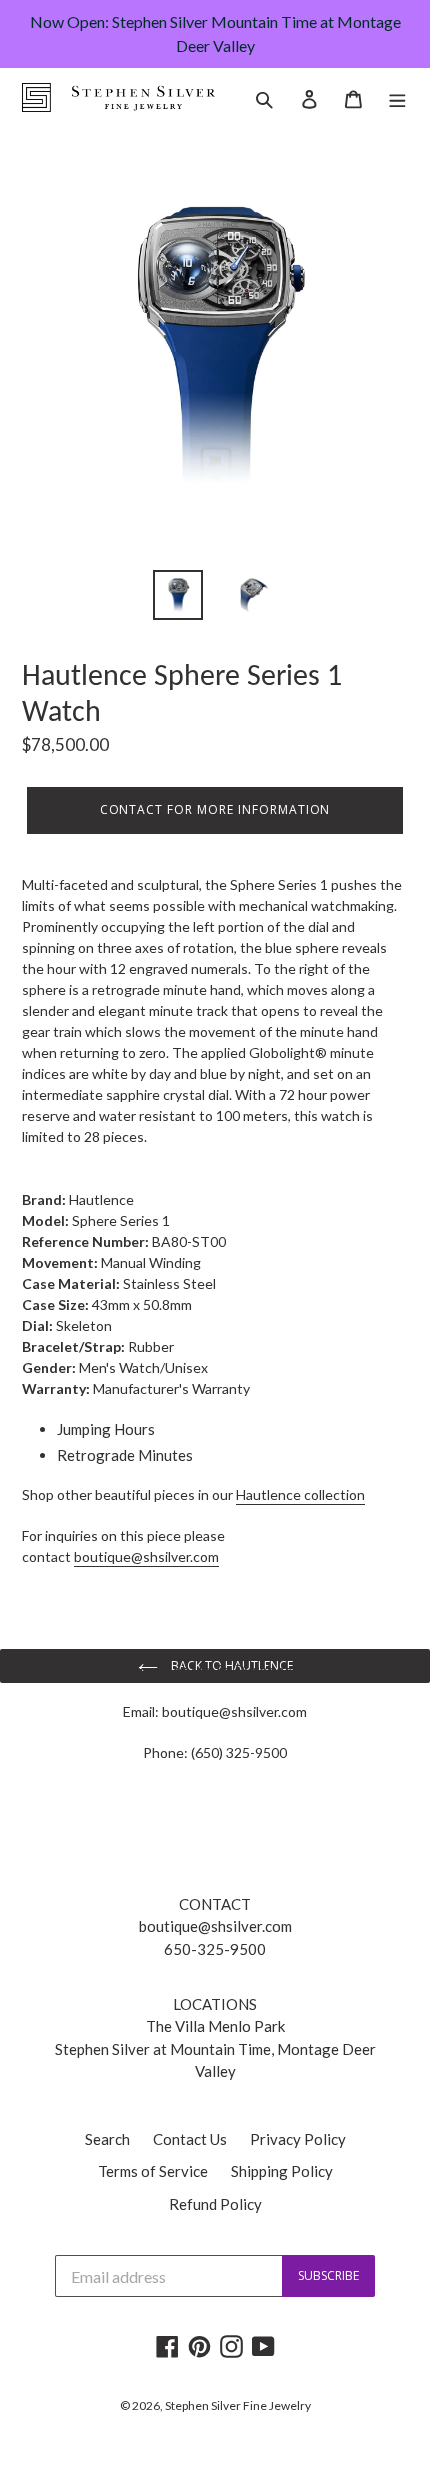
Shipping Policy (282, 2171)
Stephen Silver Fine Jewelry (238, 2405)
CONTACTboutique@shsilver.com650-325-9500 (215, 1926)
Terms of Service (153, 2171)
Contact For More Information (215, 809)
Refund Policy (215, 2204)
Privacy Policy (298, 2139)
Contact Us (190, 2139)
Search (107, 2139)
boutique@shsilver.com (234, 1711)
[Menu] (397, 97)
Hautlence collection (300, 1494)
